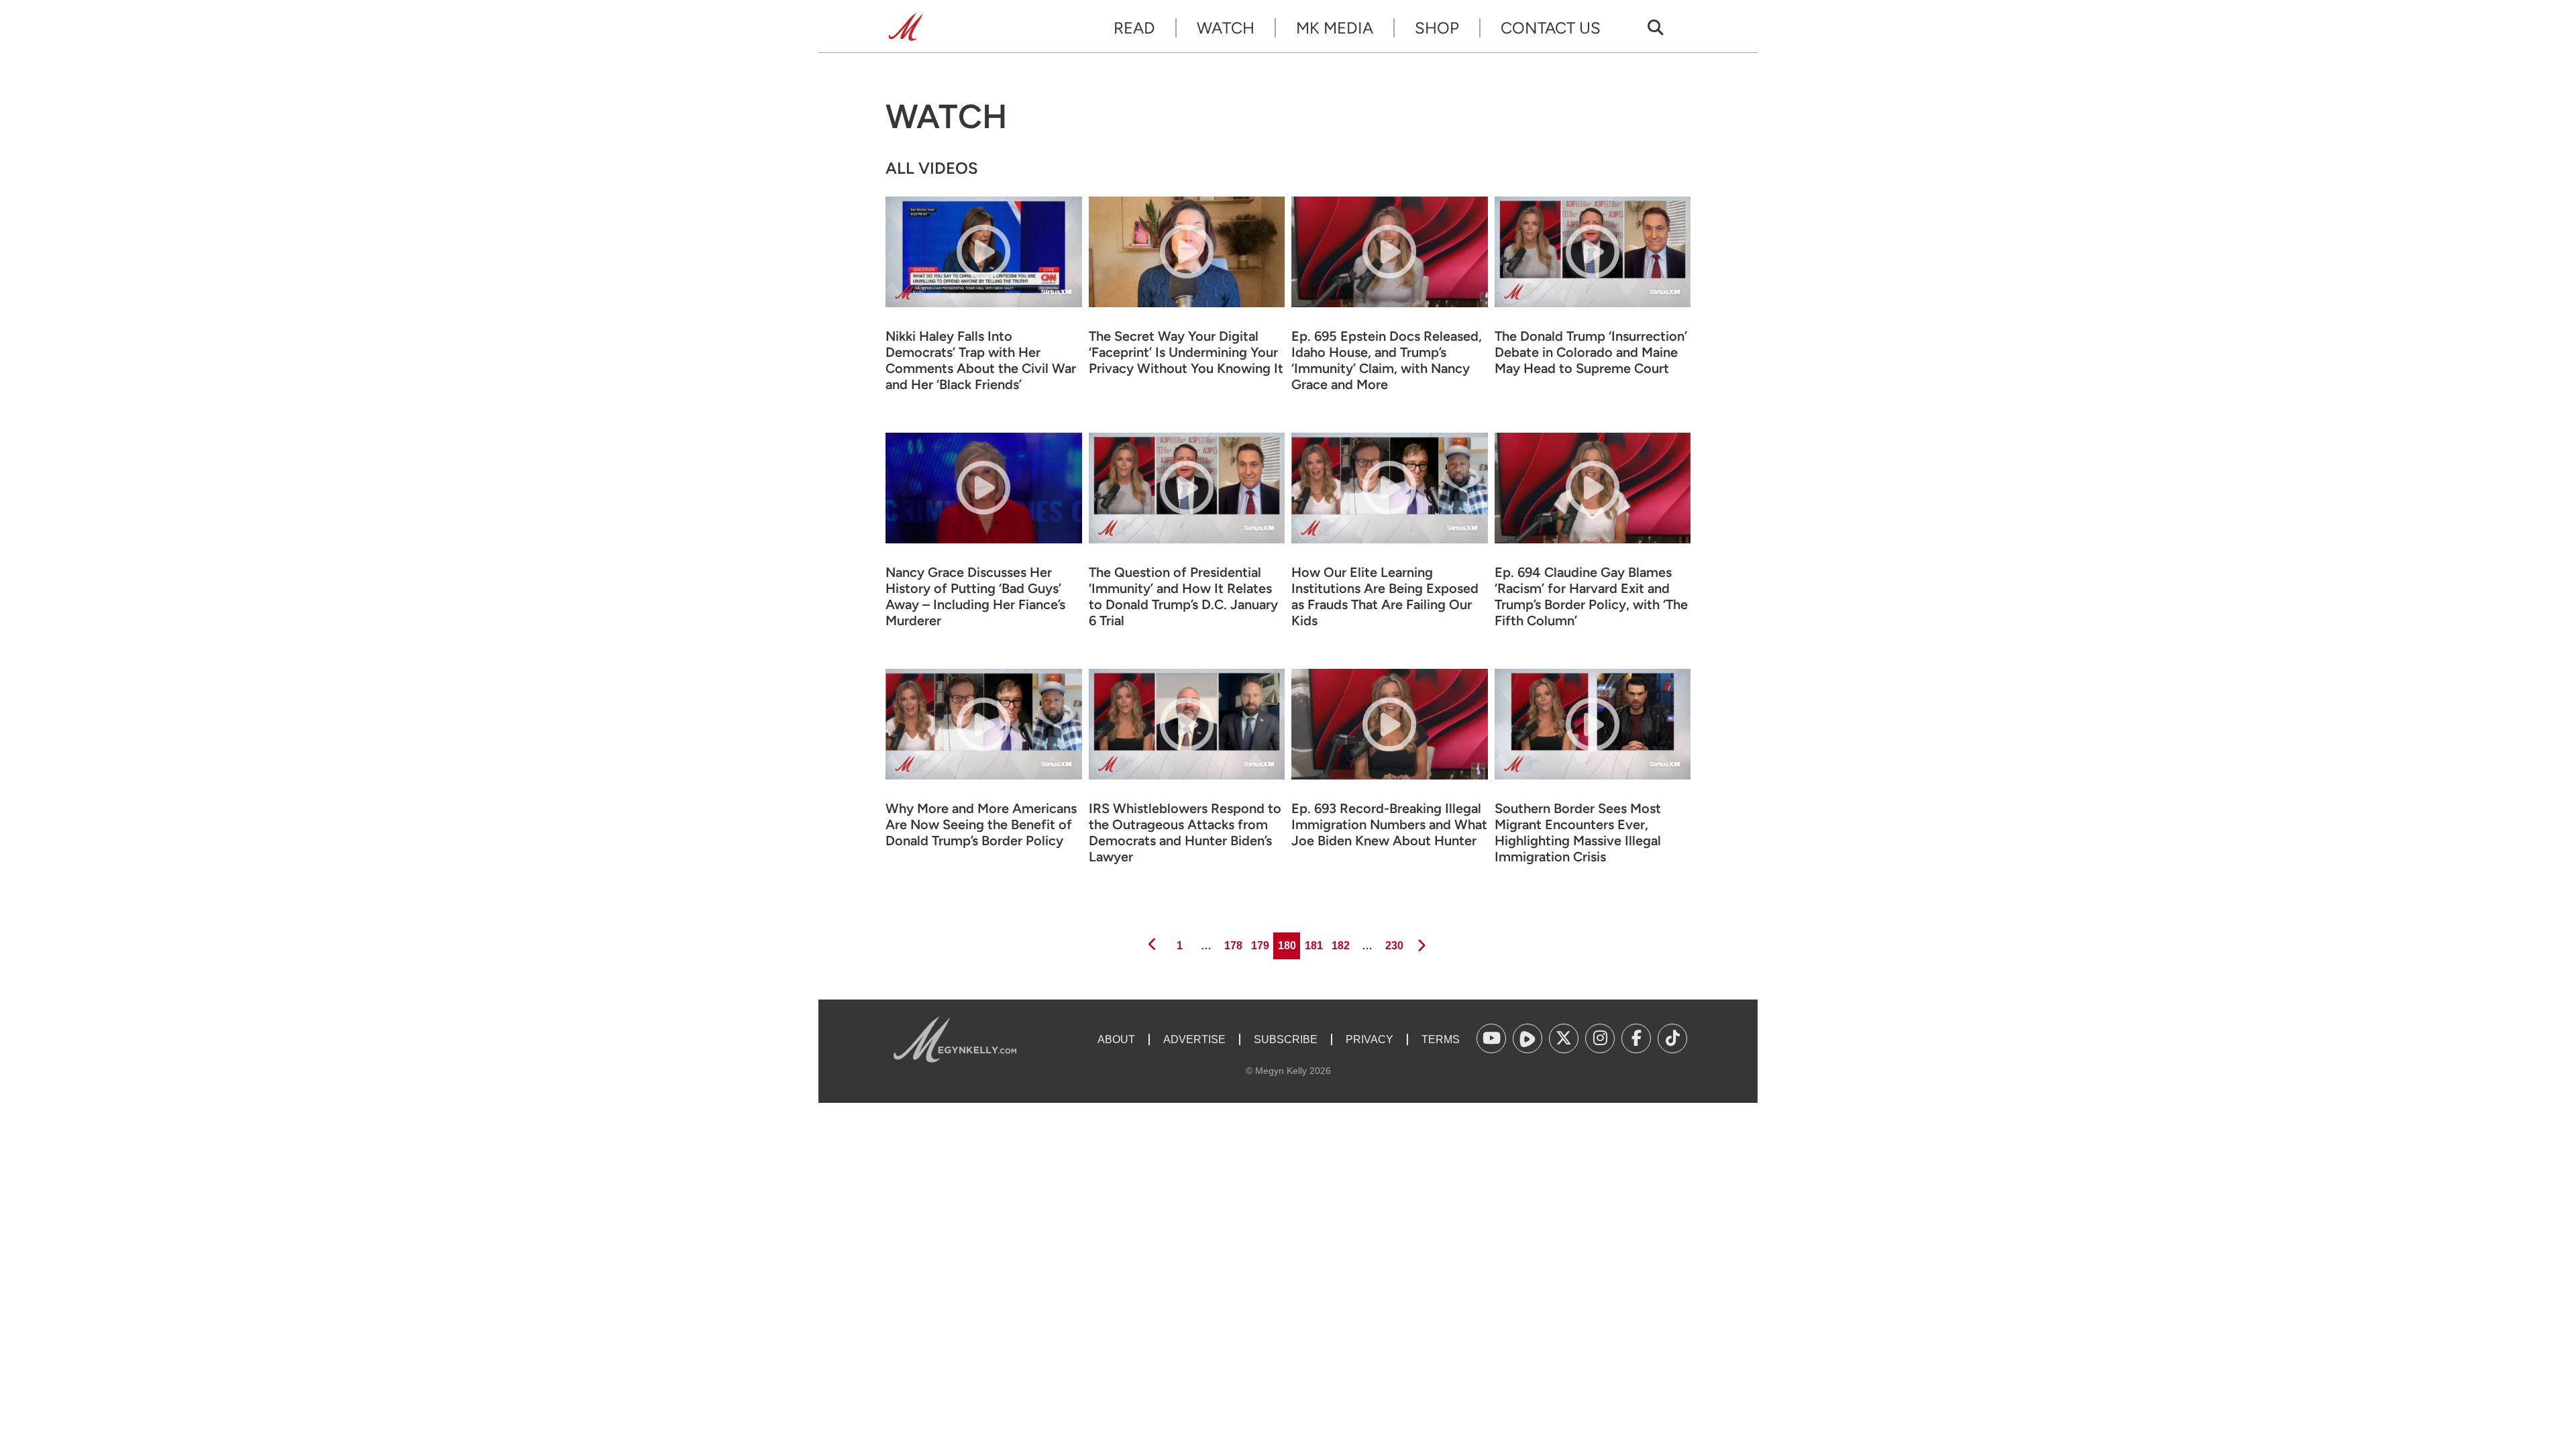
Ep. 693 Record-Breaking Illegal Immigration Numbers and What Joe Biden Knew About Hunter (1389, 824)
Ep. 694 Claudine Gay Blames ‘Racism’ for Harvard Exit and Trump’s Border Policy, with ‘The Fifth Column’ (1591, 596)
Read (1134, 28)
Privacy (1370, 1039)
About (1116, 1039)
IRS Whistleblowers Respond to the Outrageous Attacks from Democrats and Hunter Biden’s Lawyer (1185, 833)
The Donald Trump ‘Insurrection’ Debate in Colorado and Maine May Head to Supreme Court (1591, 352)
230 (1393, 945)
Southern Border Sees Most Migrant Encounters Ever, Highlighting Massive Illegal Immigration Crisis (1578, 833)
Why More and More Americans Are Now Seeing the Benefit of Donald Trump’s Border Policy (981, 824)
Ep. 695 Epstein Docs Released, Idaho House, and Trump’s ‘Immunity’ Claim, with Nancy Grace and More (1387, 360)
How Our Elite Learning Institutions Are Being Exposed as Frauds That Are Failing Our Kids (1385, 596)
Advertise (1194, 1039)
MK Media (1335, 28)
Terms (1441, 1039)
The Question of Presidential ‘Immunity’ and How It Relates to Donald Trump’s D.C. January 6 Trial (1183, 596)
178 (1232, 945)
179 (1259, 945)
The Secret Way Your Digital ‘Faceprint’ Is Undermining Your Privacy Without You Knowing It (1186, 352)
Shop (1437, 28)
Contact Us (1551, 28)
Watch (1226, 28)
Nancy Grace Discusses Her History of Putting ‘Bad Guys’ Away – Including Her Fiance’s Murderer (975, 596)
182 (1340, 945)
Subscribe (1286, 1039)
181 (1313, 945)
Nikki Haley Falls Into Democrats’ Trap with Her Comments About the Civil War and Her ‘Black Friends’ (981, 360)
